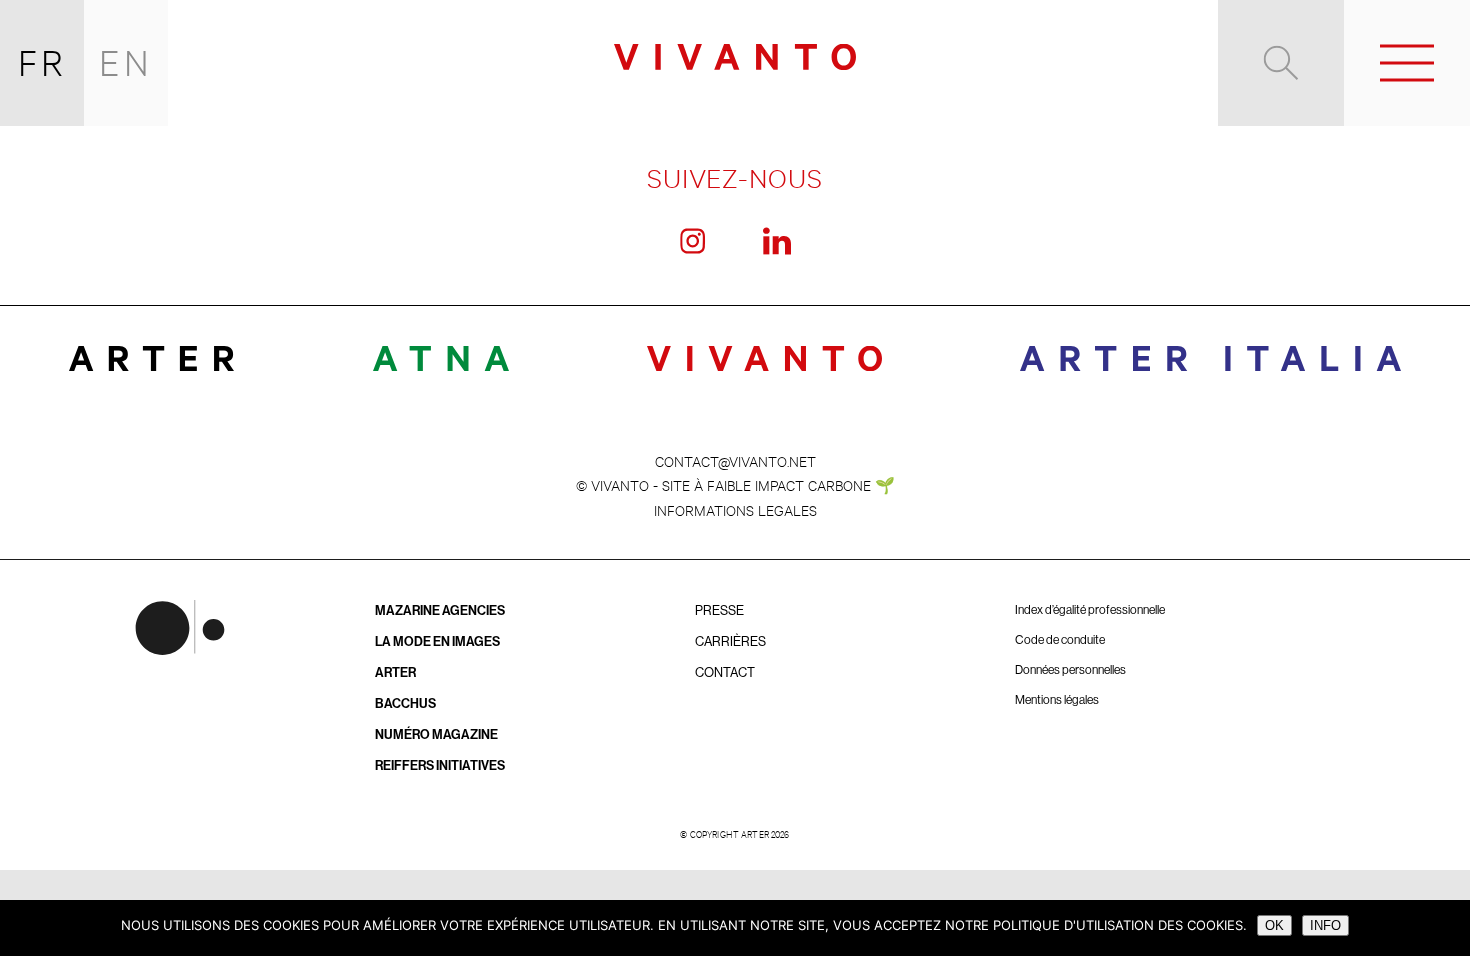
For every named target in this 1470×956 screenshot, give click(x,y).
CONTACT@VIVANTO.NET (735, 460)
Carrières (730, 641)
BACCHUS (405, 703)
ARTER (395, 672)
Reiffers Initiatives (440, 765)
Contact (725, 672)
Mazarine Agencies (440, 610)
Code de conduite (1060, 640)
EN (126, 62)
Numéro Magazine (436, 734)
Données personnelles (1070, 670)
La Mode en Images (437, 641)
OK (1274, 925)
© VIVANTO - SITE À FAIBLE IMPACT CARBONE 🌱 (735, 484)
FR (42, 62)
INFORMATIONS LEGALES (735, 509)
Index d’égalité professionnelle (1090, 610)
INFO (1325, 925)
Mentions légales (1057, 700)
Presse (719, 610)
